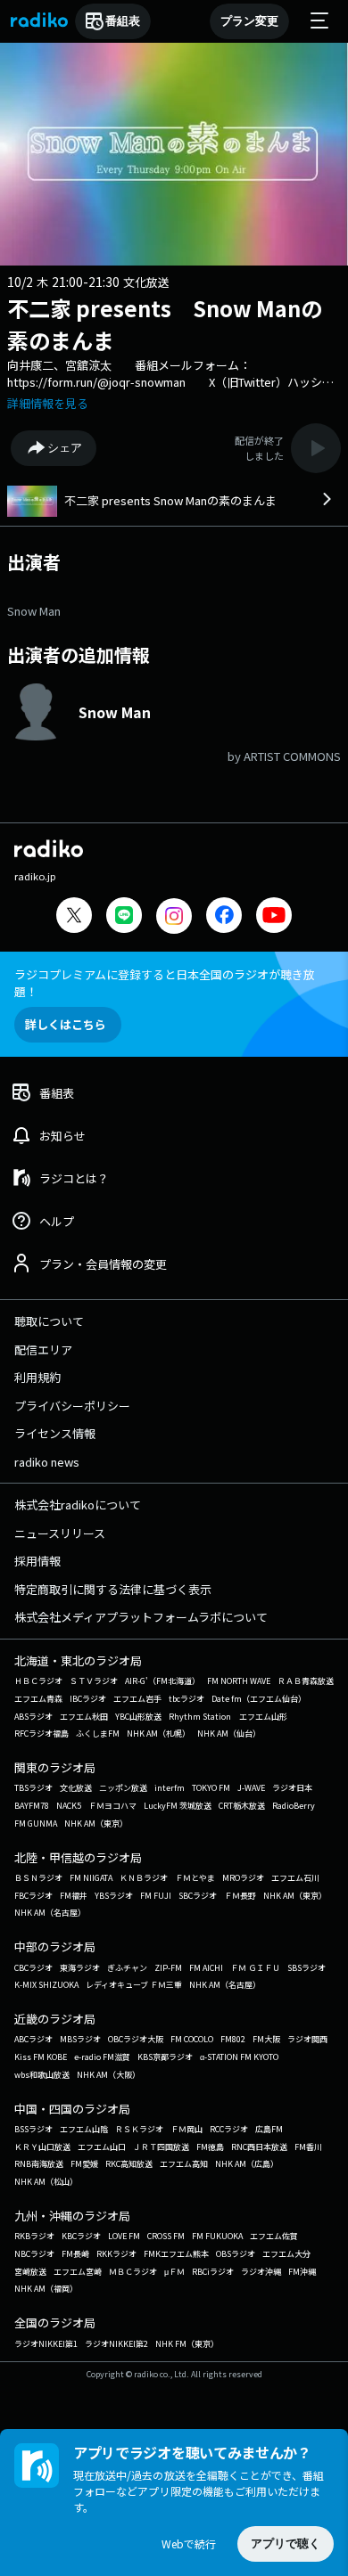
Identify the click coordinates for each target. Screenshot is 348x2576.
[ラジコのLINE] (124, 917)
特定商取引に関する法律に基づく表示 (113, 1589)
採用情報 (37, 1561)
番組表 (123, 21)
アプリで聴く (286, 2543)
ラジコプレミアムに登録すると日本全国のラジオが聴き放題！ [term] (165, 983)
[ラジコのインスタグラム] (174, 916)
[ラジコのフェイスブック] (224, 917)
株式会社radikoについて (78, 1505)
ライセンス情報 (55, 1433)
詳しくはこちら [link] (66, 1024)
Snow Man (34, 611)
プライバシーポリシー (72, 1406)
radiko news (47, 1462)
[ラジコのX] (74, 917)
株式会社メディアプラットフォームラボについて (141, 1617)
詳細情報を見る (48, 403)
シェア (65, 448)
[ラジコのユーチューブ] (274, 917)
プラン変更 (249, 21)
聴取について (49, 1321)
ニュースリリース (60, 1533)
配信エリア (43, 1349)
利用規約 (37, 1377)
